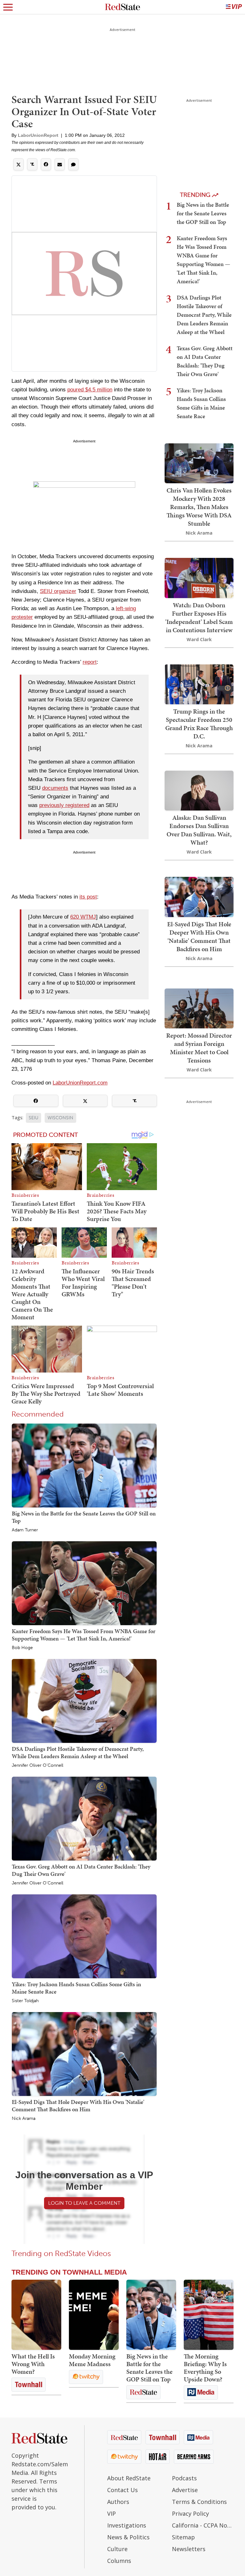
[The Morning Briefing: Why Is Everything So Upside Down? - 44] (209, 2315)
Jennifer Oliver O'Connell (37, 1765)
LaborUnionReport (38, 135)
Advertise (185, 2490)
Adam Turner (25, 1530)
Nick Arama (24, 2119)
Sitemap (183, 2537)
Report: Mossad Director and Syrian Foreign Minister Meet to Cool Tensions (199, 1048)
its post (88, 897)
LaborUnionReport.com (80, 1083)
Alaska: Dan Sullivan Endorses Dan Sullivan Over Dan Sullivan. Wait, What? (199, 830)
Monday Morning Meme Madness (92, 2360)
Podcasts (184, 2478)
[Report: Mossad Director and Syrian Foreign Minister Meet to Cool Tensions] (199, 1008)
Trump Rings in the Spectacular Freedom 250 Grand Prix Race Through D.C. (199, 724)
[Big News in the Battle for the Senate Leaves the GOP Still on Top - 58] (151, 2315)
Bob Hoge (22, 1648)
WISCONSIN (60, 1118)
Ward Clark (199, 639)
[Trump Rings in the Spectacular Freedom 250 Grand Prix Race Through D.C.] (199, 684)
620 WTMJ (83, 917)
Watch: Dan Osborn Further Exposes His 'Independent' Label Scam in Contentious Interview (199, 618)
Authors (118, 2502)
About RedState (129, 2478)
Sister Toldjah (25, 2001)
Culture (117, 2549)
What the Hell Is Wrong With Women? (33, 2364)
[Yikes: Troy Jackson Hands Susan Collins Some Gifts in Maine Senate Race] (84, 1936)
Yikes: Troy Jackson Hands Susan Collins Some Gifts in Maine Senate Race (76, 1988)
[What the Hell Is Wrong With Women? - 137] (36, 2315)
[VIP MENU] (234, 7)
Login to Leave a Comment (84, 2203)
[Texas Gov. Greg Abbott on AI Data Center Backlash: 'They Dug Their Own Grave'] (84, 1818)
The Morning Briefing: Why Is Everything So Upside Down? (205, 2368)
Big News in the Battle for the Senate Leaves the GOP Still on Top (84, 1517)
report (90, 662)
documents (55, 788)
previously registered (64, 805)
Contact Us (122, 2490)
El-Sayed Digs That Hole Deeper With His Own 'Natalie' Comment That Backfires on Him (78, 2105)
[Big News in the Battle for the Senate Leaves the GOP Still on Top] (84, 1465)
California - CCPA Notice (203, 2525)
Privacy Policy (190, 2513)
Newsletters (189, 2549)
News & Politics (128, 2537)
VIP (111, 2513)
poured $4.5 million (90, 390)
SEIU (33, 1118)
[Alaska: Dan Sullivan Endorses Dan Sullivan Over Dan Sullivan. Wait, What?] (199, 790)
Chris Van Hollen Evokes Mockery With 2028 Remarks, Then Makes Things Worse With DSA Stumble (199, 507)
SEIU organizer (58, 591)
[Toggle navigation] (8, 7)
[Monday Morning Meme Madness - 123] (94, 2315)
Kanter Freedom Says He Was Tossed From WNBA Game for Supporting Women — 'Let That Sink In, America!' (84, 1635)
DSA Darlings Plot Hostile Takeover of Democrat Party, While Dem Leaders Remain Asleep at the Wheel (78, 1752)
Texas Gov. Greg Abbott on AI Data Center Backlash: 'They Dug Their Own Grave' (81, 1870)
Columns (119, 2561)
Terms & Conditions (199, 2502)
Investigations (127, 2525)
